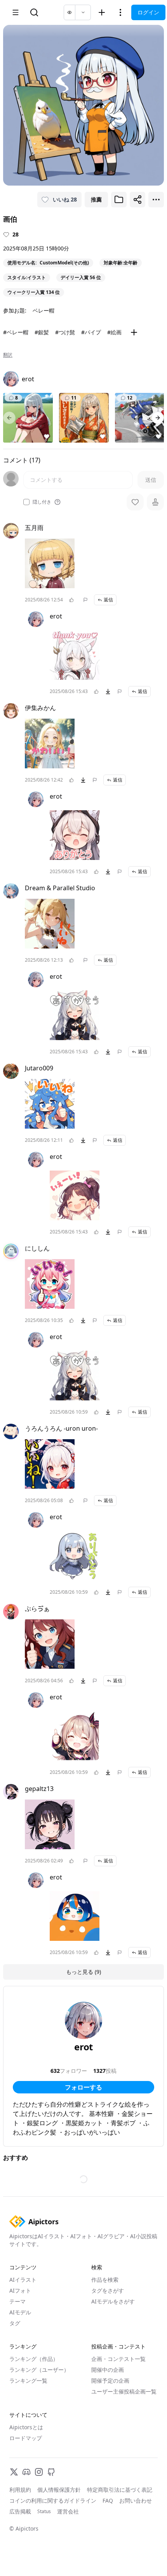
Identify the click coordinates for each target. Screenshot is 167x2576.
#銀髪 (42, 332)
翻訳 (8, 355)
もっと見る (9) (83, 1972)
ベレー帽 (43, 310)
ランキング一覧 (28, 2381)
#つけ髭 (65, 332)
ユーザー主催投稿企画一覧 (124, 2391)
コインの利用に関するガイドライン (53, 2500)
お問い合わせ (136, 2500)
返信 (108, 600)
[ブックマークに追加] (119, 200)
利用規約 (20, 2490)
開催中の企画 (108, 2370)
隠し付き (42, 502)
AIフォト (20, 2290)
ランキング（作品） (34, 2359)
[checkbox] (26, 502)
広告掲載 (20, 2511)
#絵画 (114, 332)
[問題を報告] (85, 600)
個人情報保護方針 (59, 2490)
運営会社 (68, 2511)
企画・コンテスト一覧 (118, 2359)
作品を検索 (105, 2280)
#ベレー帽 (16, 332)
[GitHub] (51, 2472)
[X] (14, 2472)
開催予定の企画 (110, 2381)
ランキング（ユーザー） (39, 2370)
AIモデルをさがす (113, 2301)
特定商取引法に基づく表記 (120, 2490)
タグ (15, 2323)
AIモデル (20, 2312)
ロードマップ (26, 2438)
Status (44, 2512)
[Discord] (26, 2472)
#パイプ (91, 332)
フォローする (83, 2087)
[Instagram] (39, 2472)
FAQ (108, 2500)
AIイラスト (23, 2280)
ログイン (148, 12)
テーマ (17, 2301)
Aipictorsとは (26, 2427)
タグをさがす (108, 2290)
